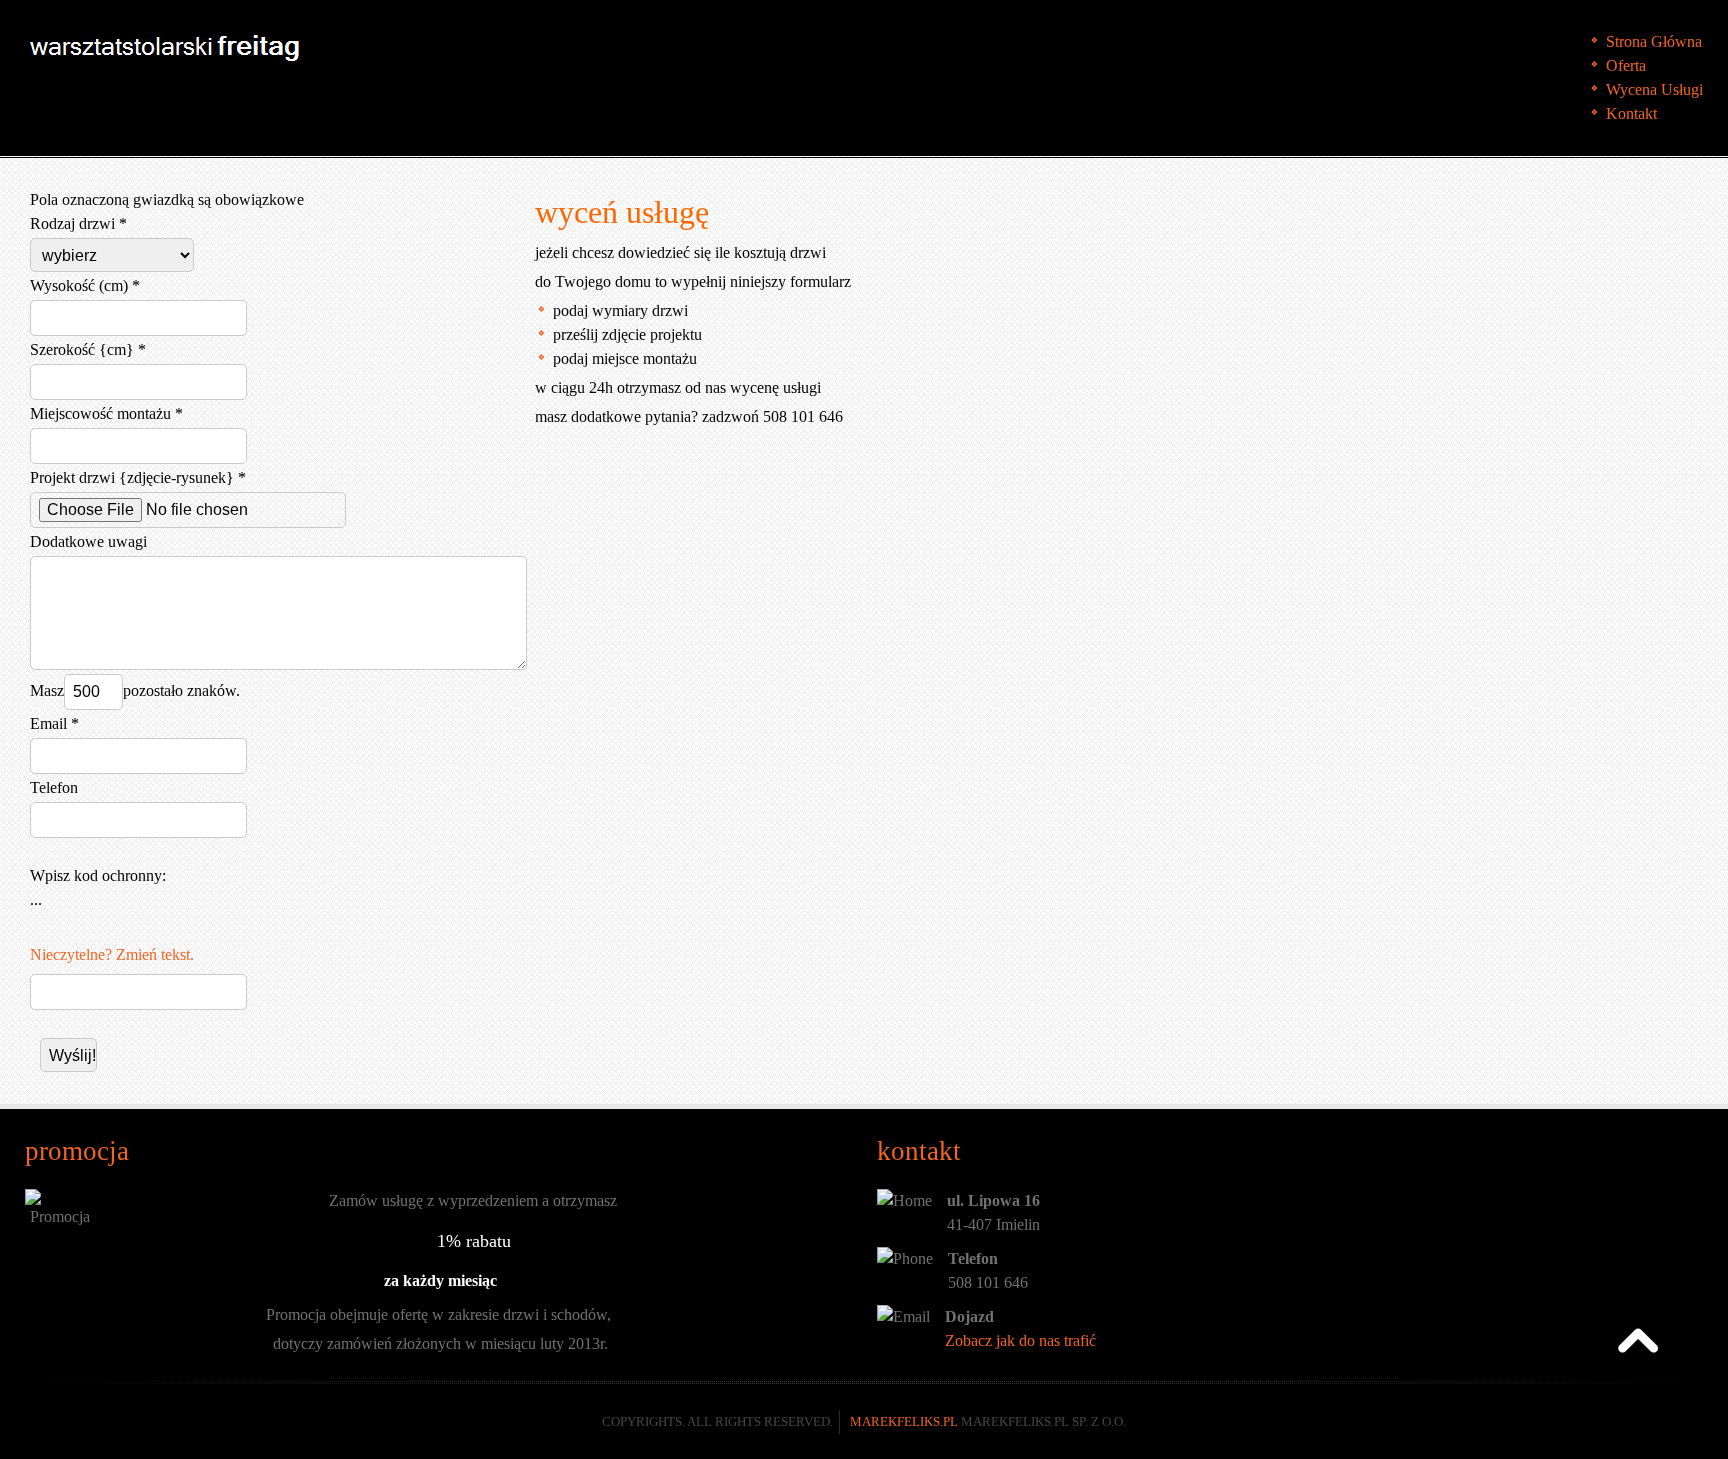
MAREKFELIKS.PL (904, 1422)
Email (48, 723)
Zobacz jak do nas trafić (1020, 1340)
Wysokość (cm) (79, 285)
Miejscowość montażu (100, 413)
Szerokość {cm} (82, 349)
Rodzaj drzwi (72, 223)
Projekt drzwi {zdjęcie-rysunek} (132, 477)
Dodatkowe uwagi (88, 541)
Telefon (54, 787)
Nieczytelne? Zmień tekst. (112, 954)
